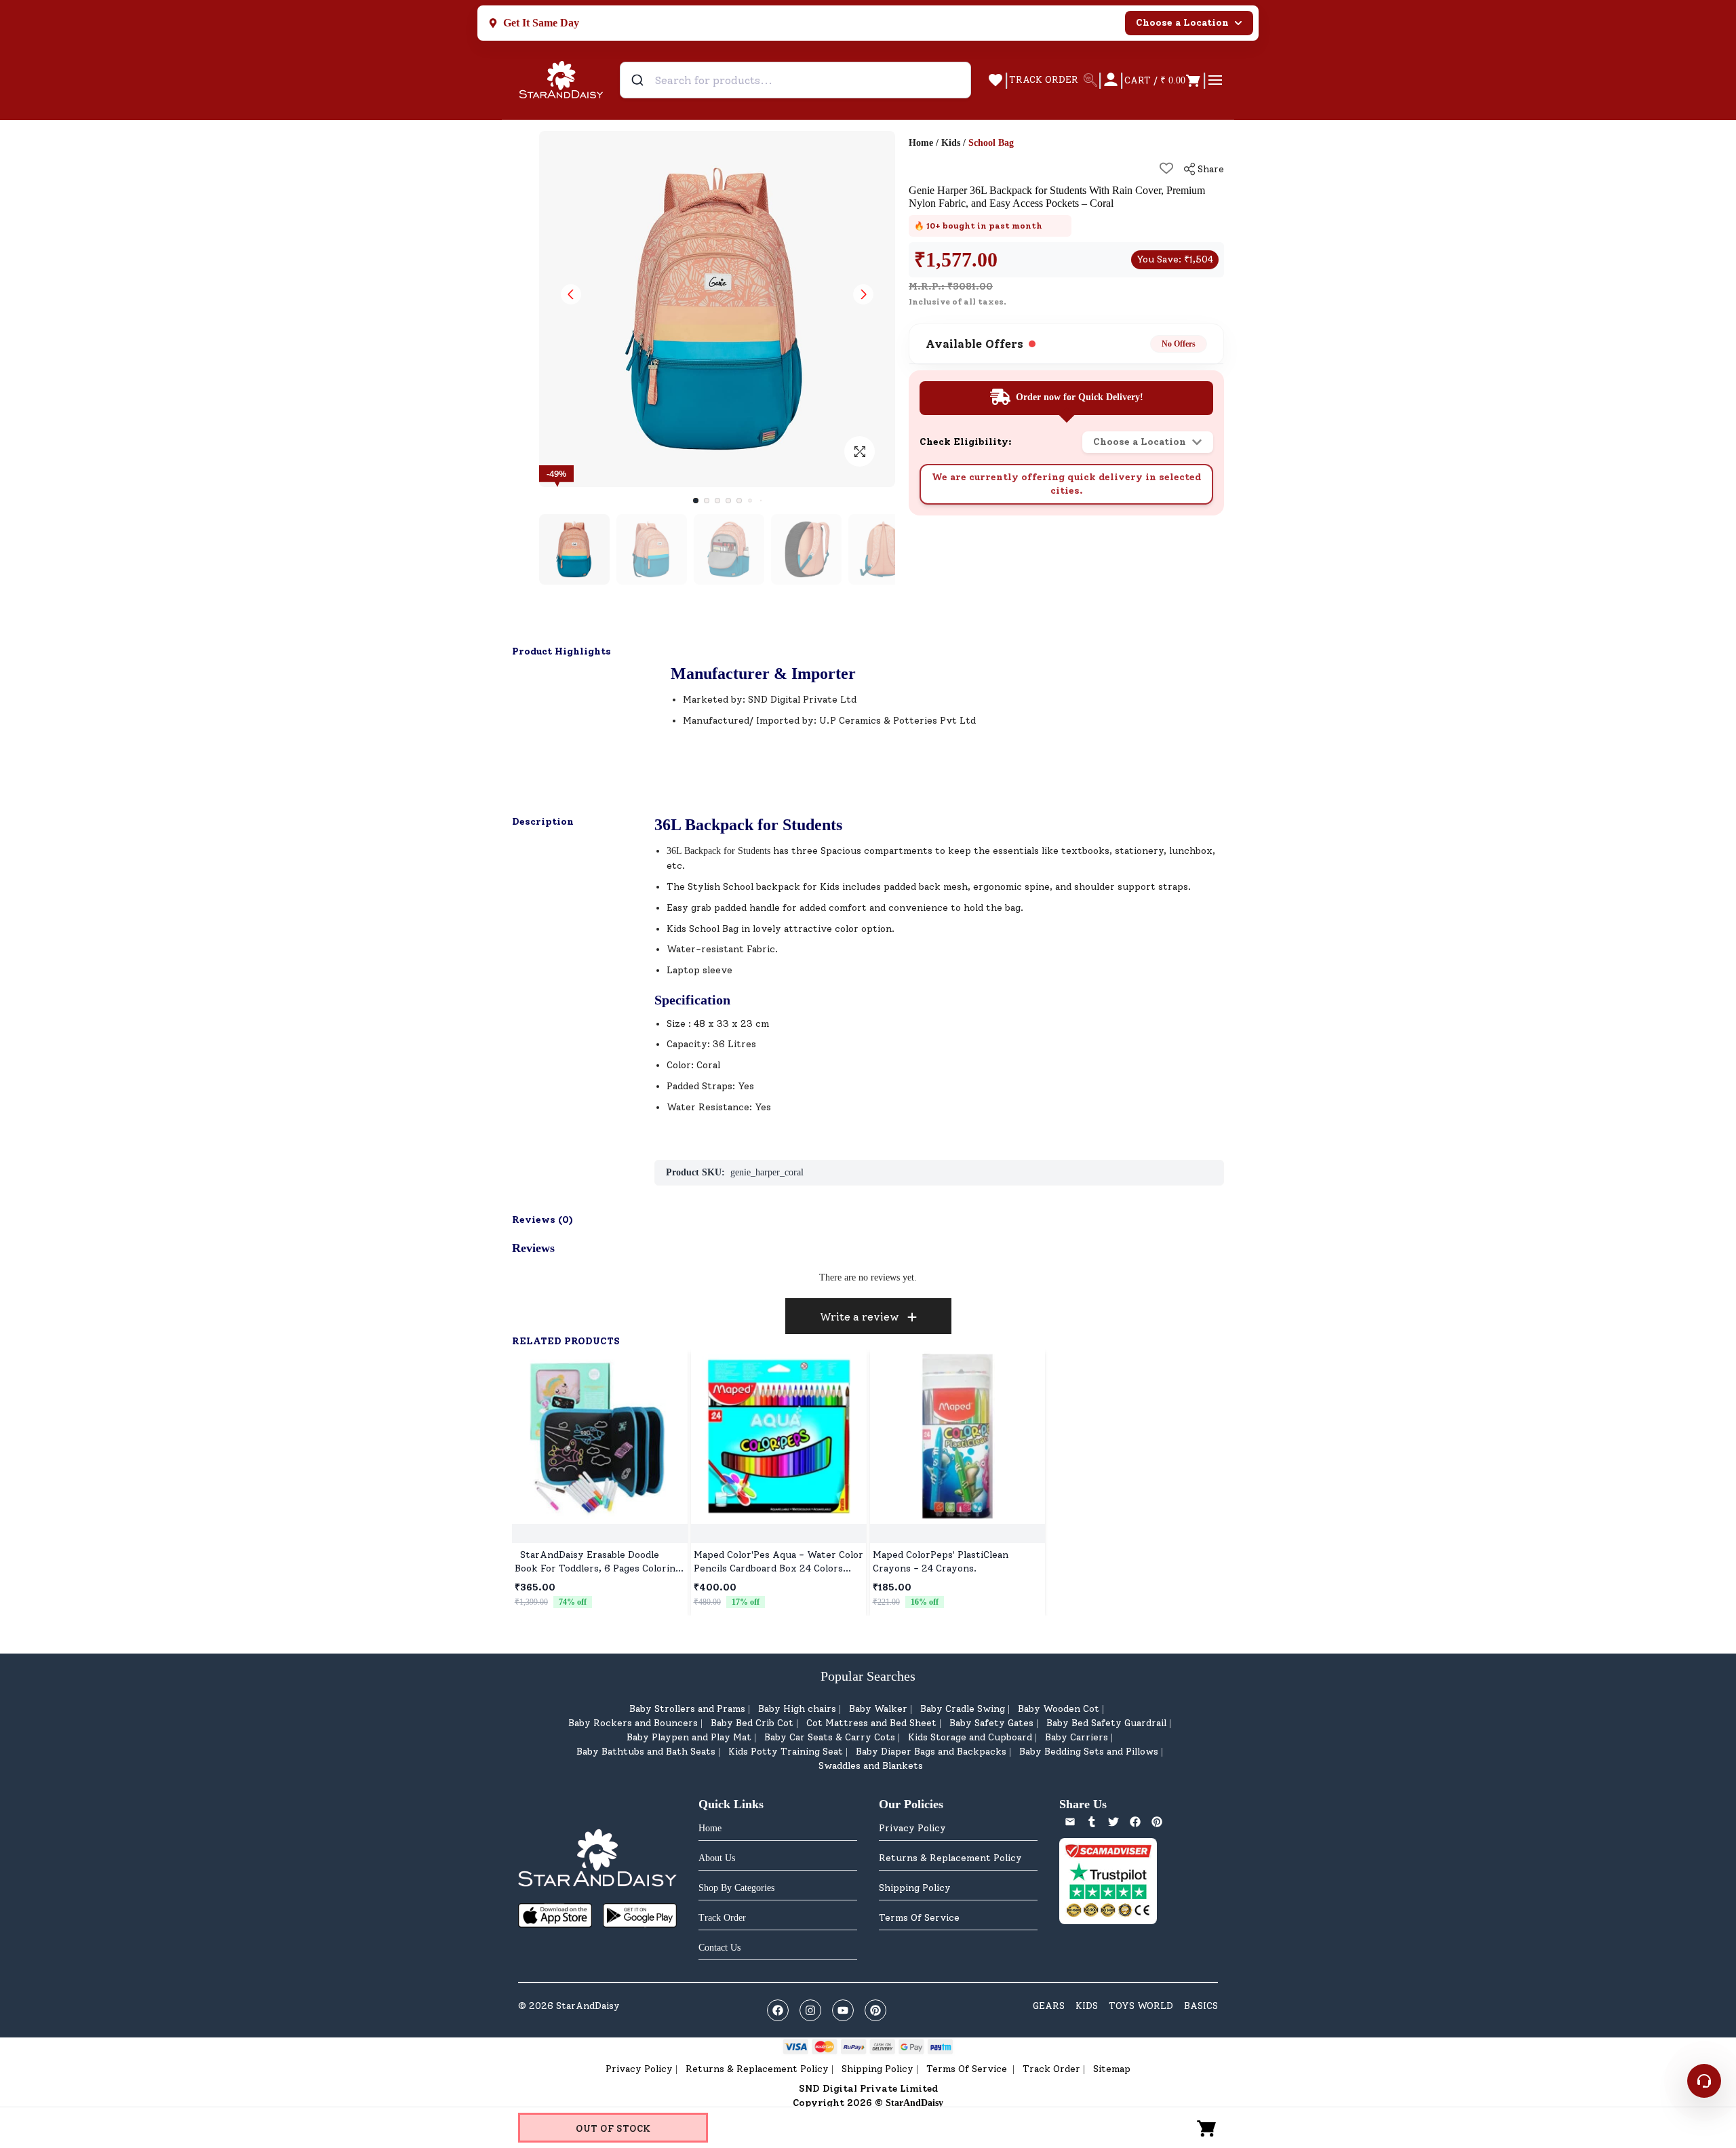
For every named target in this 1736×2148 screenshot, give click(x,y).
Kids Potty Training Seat (786, 1752)
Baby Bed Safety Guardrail (1106, 1723)
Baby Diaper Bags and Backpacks (931, 1752)
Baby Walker (878, 1709)
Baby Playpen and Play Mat (689, 1737)
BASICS (1201, 2006)
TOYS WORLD (1141, 2006)
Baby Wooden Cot (1059, 1709)
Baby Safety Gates (991, 1723)
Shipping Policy (915, 1888)
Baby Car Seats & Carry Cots (830, 1737)
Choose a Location (1182, 23)
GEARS (1049, 2006)
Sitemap (1112, 2069)
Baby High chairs (797, 1709)
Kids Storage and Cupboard (970, 1737)
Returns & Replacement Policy (950, 1858)
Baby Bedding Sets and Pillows (1089, 1752)
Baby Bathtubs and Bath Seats (646, 1752)
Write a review (860, 1317)
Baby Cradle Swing (963, 1709)
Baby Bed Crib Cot (752, 1723)
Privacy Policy (912, 1828)
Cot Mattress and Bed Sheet (871, 1723)
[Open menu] (1215, 80)
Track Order (1051, 2069)
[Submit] (639, 80)
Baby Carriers (1077, 1737)
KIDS (1087, 2006)
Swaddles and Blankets (871, 1766)
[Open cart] (1207, 2128)
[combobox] (795, 80)
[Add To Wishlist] (1166, 168)
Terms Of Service (919, 1918)
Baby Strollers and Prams (687, 1709)
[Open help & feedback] (1704, 2081)
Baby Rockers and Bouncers (633, 1723)
